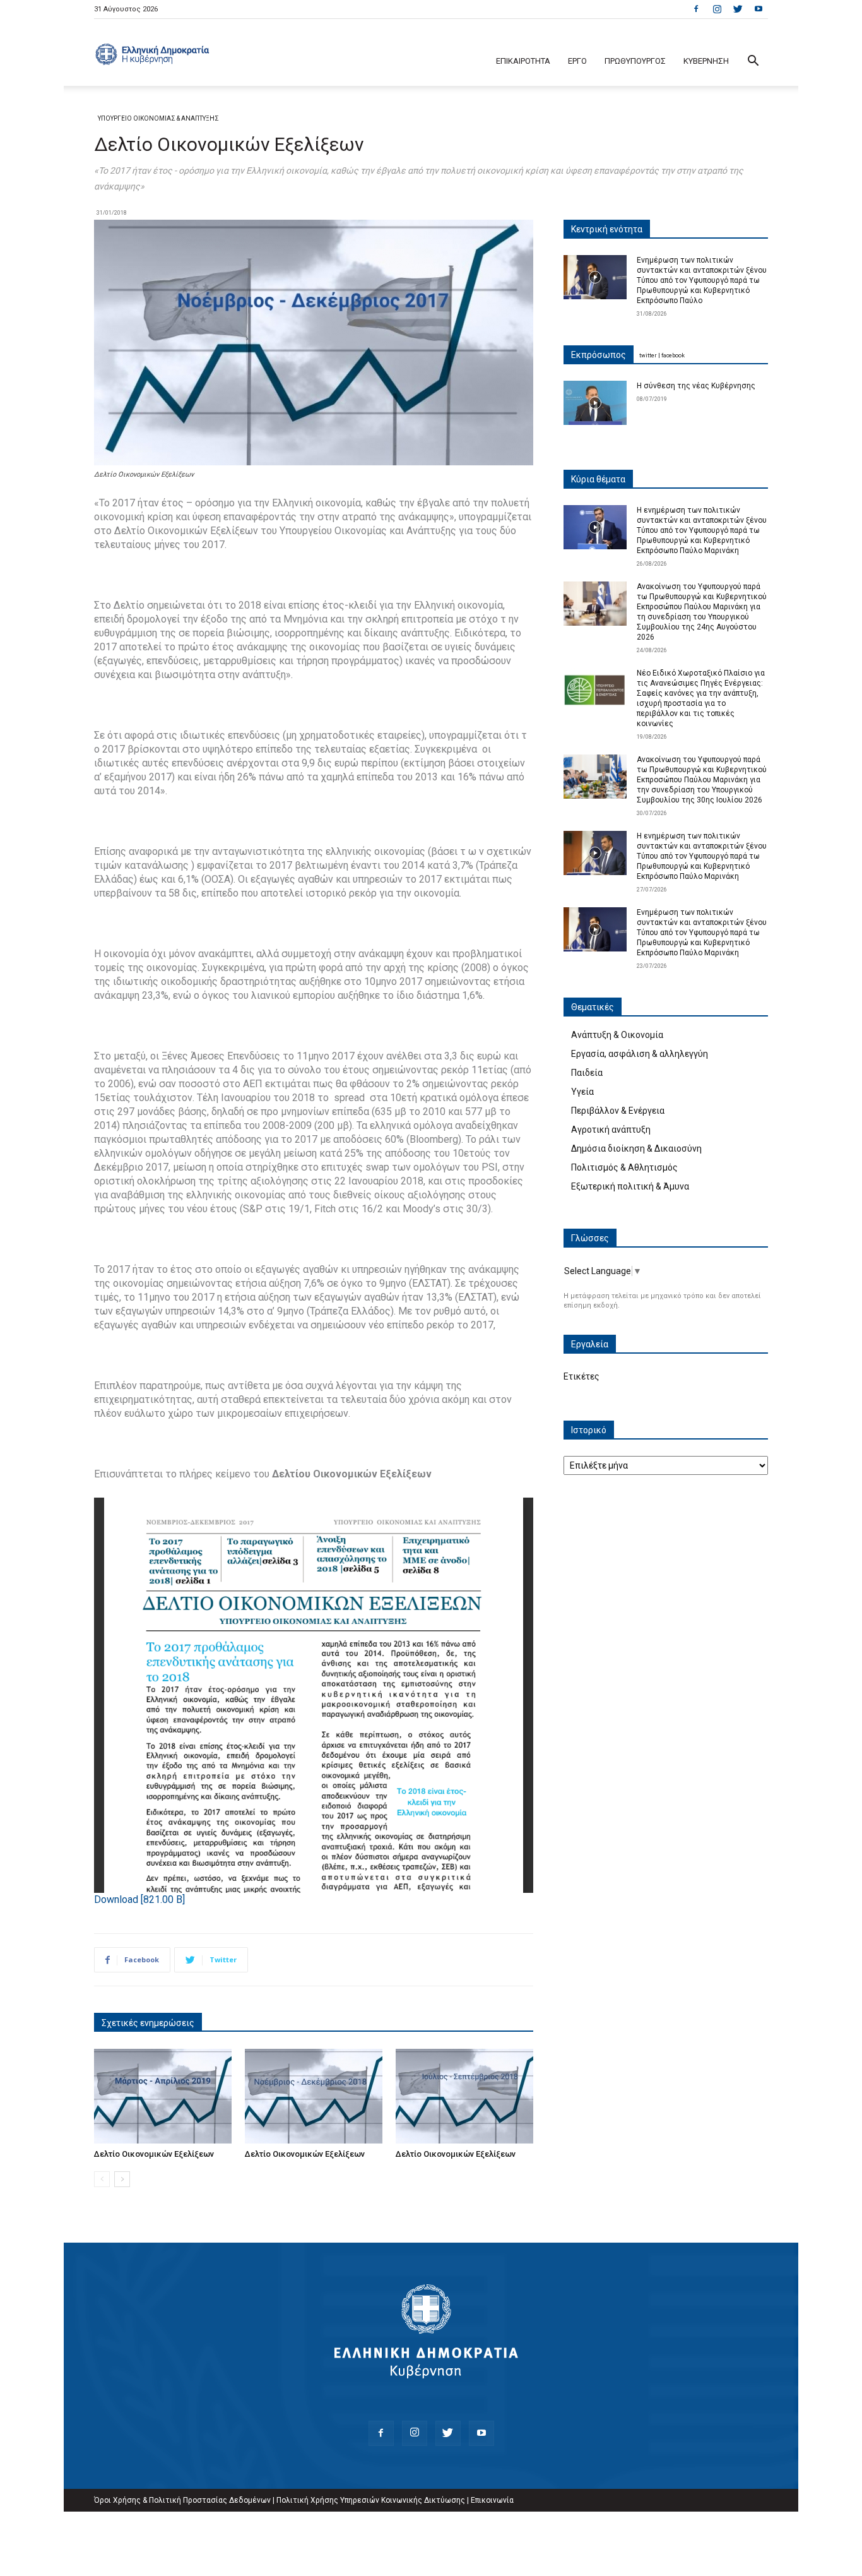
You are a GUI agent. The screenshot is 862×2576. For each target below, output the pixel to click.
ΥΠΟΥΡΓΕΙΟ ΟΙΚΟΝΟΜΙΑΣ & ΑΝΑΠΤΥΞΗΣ (158, 118)
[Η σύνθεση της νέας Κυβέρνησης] (595, 403)
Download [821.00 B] (139, 1899)
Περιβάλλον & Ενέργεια (618, 1111)
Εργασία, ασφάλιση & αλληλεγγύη (640, 1054)
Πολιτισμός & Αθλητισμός (624, 1167)
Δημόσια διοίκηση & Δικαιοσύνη (636, 1148)
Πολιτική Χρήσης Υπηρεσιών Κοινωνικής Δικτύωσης (371, 2500)
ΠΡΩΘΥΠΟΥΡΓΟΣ (635, 61)
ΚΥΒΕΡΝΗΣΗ (706, 61)
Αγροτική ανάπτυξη (611, 1130)
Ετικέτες (582, 1376)
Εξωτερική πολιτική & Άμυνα (630, 1186)
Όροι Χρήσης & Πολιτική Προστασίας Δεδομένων (182, 2500)
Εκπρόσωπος (599, 355)
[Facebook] (696, 9)
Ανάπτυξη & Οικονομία (617, 1035)
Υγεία (582, 1092)
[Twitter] (738, 9)
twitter (648, 355)
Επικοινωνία (492, 2500)
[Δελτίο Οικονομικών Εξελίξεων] (163, 2096)
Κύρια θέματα (598, 479)
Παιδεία (587, 1073)
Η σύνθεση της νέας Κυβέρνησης (696, 386)
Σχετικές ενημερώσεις (148, 2023)
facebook (673, 355)
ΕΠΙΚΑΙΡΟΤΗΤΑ (523, 61)
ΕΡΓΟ (577, 61)
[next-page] (122, 2179)
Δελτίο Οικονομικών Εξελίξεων (154, 2154)
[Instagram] (717, 9)
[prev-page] (102, 2179)
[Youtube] (759, 9)
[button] (753, 62)
